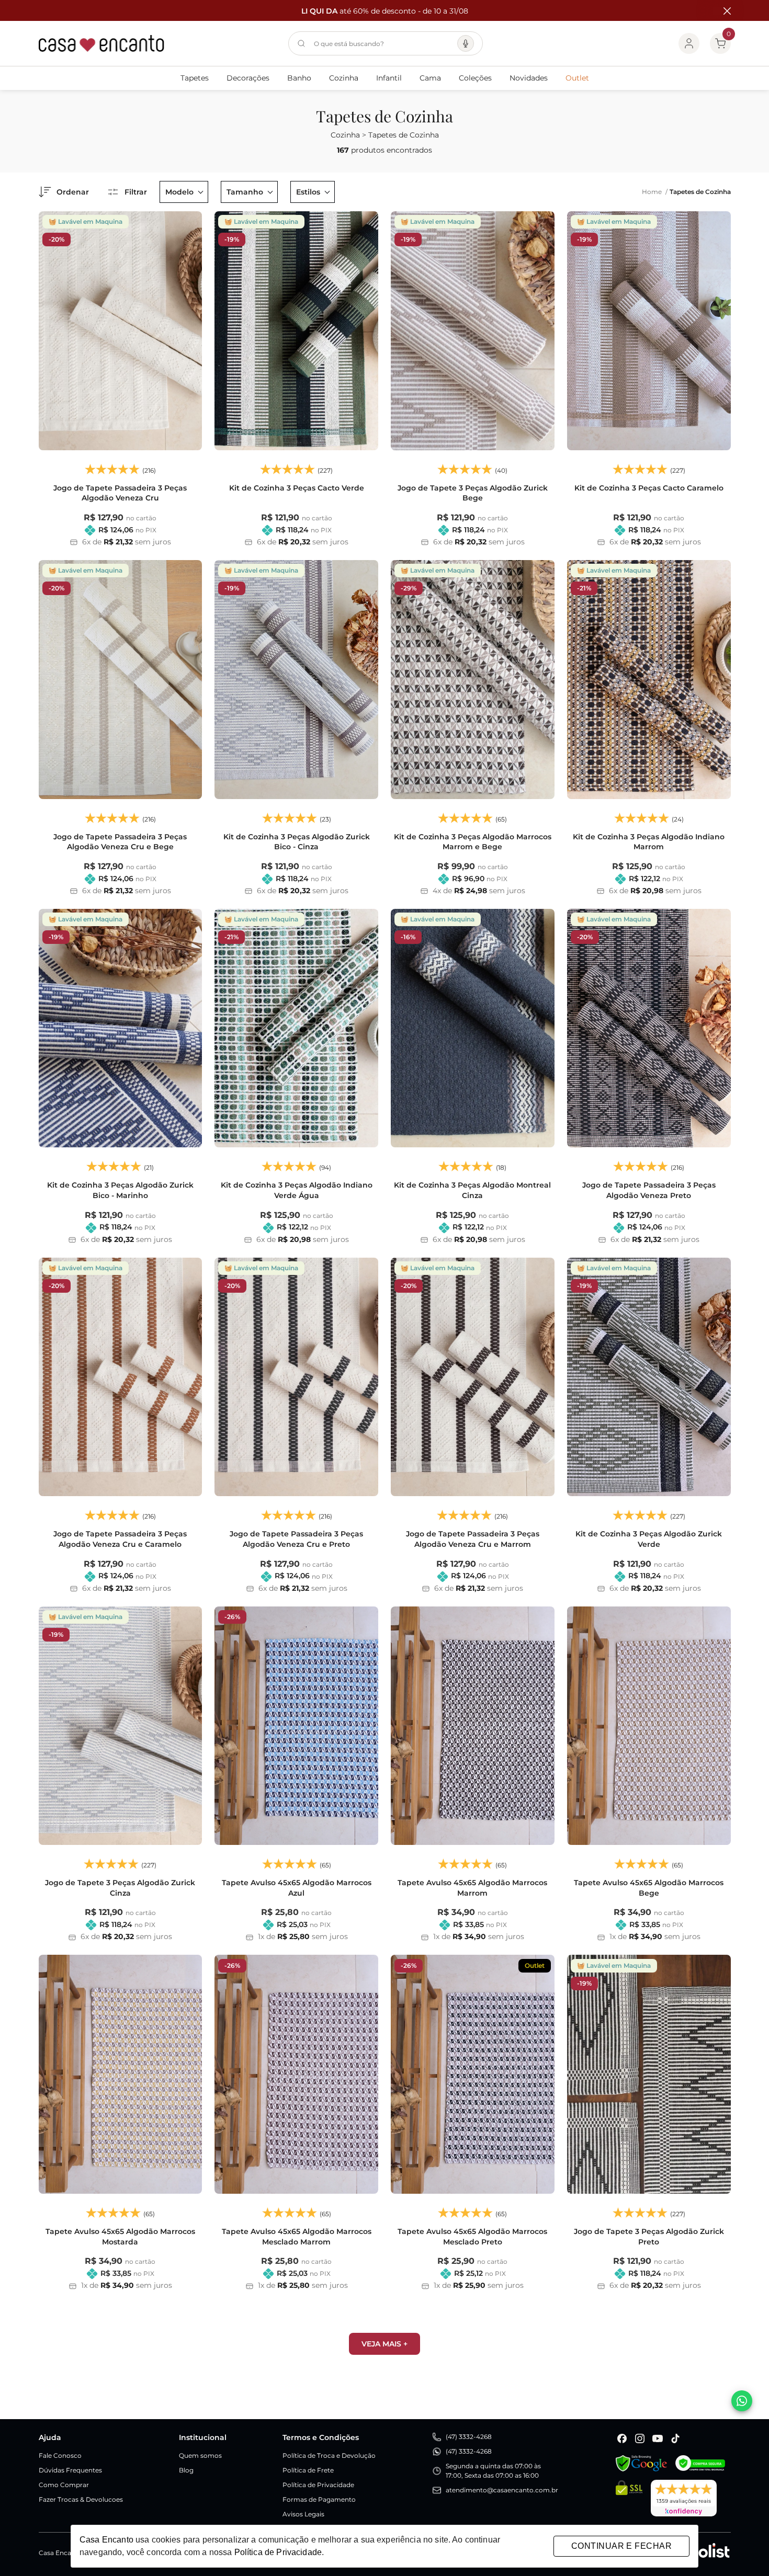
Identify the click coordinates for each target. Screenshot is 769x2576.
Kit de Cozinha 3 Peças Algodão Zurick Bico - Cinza (297, 842)
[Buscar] (301, 43)
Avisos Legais (303, 2514)
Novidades (529, 78)
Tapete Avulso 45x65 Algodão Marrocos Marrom (472, 1888)
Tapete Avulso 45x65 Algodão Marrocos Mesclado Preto (472, 2237)
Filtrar (136, 192)
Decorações (248, 78)
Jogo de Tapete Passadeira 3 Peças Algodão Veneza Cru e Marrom (473, 1539)
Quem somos (200, 2455)
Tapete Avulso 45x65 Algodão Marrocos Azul (297, 1888)
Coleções (475, 78)
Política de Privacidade (318, 2485)
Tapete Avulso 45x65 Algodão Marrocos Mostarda (120, 2237)
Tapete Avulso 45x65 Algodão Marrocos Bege (649, 1888)
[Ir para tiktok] (675, 2438)
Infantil (389, 78)
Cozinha (344, 78)
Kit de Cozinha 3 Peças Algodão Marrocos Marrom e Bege (473, 842)
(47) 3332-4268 (469, 2437)
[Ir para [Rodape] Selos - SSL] (629, 2498)
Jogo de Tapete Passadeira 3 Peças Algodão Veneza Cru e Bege (120, 842)
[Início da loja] (101, 43)
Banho (299, 78)
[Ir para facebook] (622, 2438)
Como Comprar (64, 2485)
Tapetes (195, 78)
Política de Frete (308, 2470)
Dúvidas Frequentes (70, 2470)
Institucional (203, 2437)
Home (655, 192)
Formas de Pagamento (319, 2499)
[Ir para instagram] (640, 2438)
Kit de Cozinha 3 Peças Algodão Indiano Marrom (649, 842)
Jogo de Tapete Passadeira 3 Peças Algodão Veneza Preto (649, 1190)
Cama (430, 78)
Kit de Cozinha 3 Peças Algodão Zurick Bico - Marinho (120, 1190)
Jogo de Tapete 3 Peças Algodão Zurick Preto (649, 2237)
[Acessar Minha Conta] (689, 43)
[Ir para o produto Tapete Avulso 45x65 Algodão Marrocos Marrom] (473, 1726)
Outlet (577, 78)
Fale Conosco (60, 2455)
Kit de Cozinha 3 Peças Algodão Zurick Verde (649, 1539)
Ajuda (50, 2437)
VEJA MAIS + (384, 2344)
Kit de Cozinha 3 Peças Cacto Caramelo (649, 488)
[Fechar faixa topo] (722, 11)
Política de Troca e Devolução (329, 2455)
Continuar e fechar (621, 2546)
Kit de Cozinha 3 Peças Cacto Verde (297, 488)
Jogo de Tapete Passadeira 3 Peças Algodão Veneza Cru (120, 493)
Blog (186, 2470)
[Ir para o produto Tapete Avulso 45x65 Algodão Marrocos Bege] (649, 1726)
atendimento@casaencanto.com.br (502, 2490)
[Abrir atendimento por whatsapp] (742, 2401)
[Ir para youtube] (658, 2438)
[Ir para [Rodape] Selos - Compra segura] (700, 2463)
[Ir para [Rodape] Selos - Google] (641, 2463)
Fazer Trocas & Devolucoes (81, 2499)
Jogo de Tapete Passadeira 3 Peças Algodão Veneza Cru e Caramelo (120, 1539)
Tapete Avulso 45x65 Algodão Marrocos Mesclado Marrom (297, 2237)
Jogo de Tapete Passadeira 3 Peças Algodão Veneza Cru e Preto (296, 1539)
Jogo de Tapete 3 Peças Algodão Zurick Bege (473, 493)
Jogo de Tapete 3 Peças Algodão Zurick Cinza (120, 1888)
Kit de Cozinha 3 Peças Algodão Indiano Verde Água (297, 1190)
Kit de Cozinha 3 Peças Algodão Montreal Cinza (472, 1190)
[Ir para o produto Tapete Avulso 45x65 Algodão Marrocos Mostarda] (121, 2074)
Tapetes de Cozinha (700, 192)
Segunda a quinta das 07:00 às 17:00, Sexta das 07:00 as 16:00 (493, 2471)
